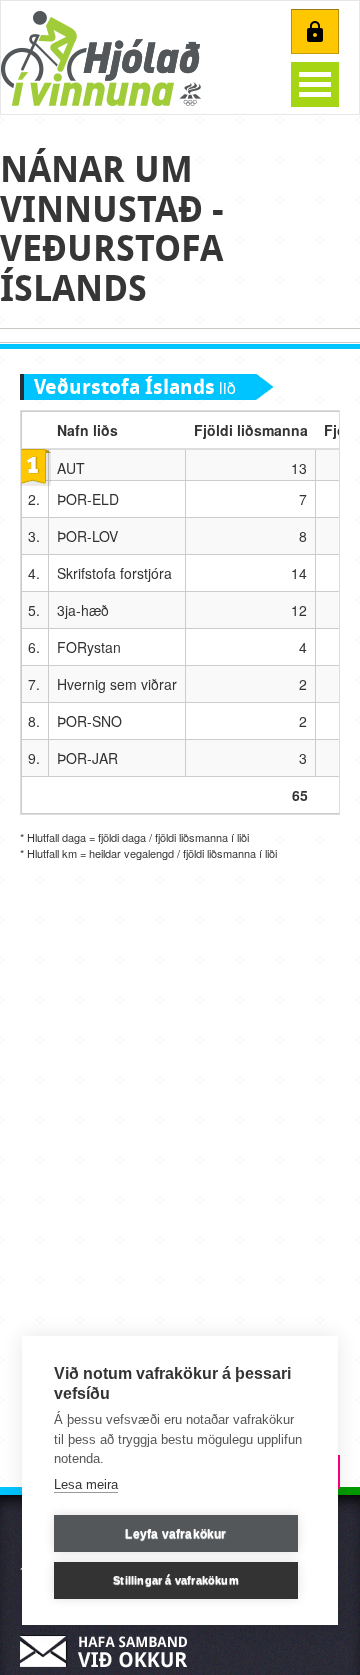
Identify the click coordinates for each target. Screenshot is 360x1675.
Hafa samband (110, 1651)
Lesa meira (86, 1484)
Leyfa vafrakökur (175, 1534)
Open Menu (315, 84)
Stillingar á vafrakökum (176, 1580)
